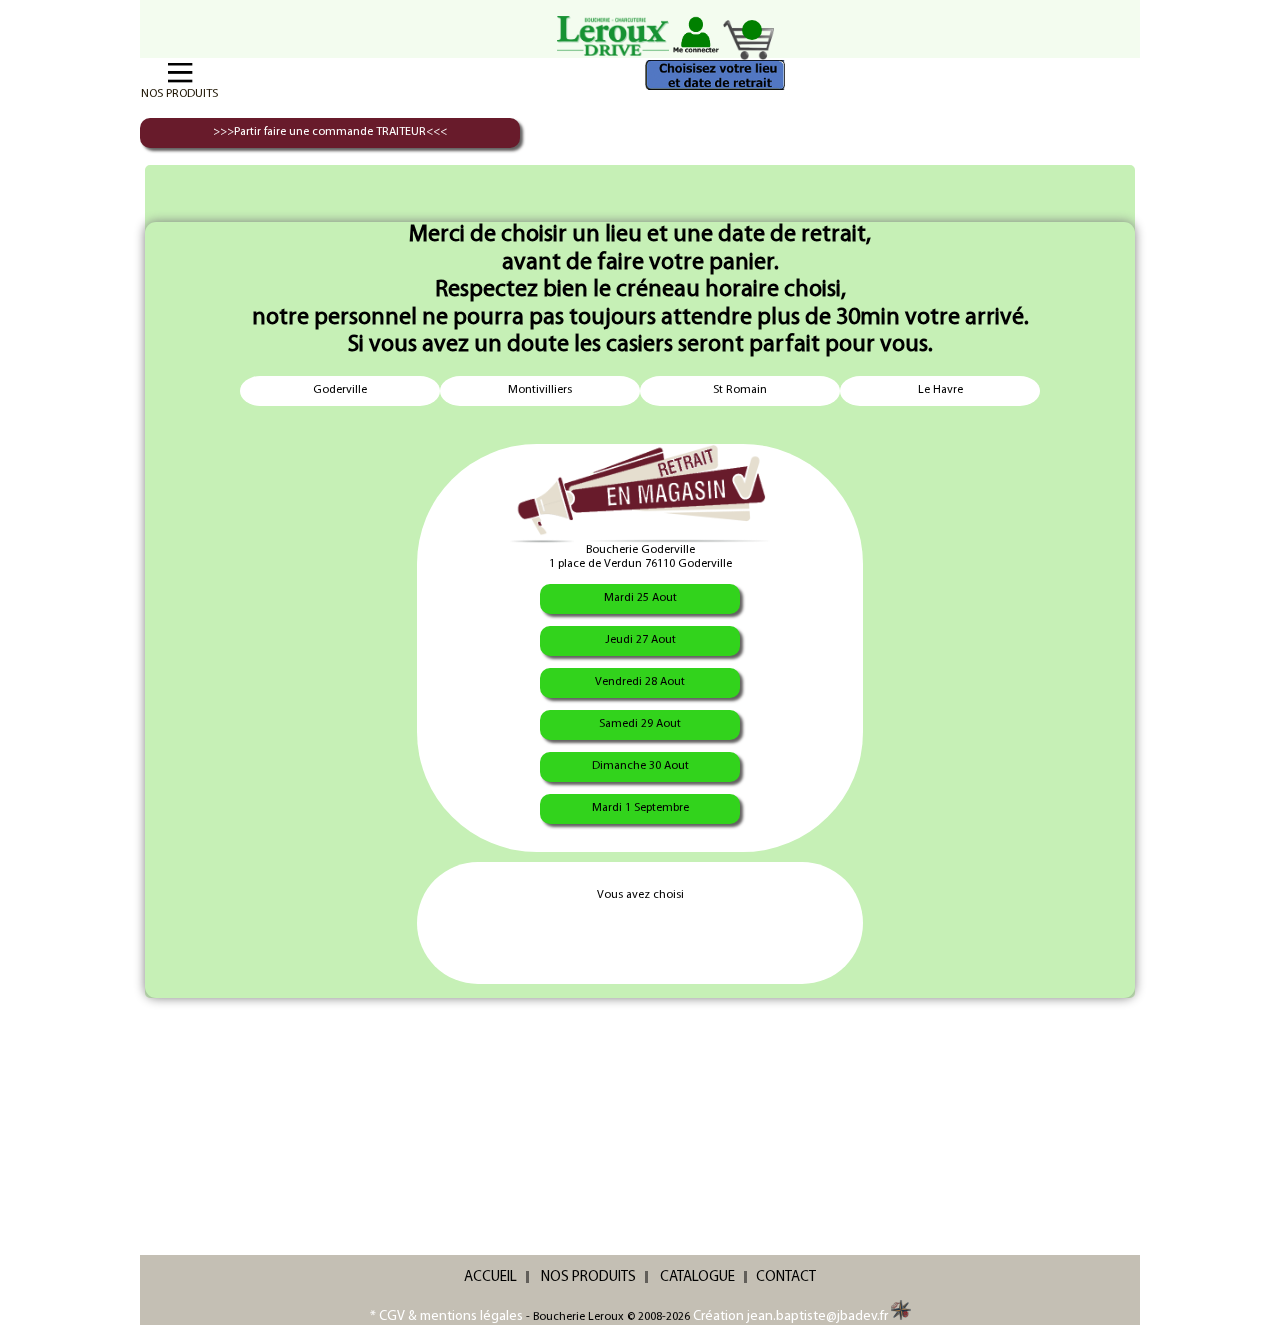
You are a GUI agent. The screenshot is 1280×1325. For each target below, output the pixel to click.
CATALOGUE (697, 1277)
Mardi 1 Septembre (640, 808)
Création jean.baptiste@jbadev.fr (792, 1316)
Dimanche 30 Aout (640, 766)
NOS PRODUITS (588, 1277)
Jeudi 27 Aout (640, 640)
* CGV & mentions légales (446, 1316)
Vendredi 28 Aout (640, 682)
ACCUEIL (490, 1277)
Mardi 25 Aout (640, 598)
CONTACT (786, 1277)
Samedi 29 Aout (640, 724)
